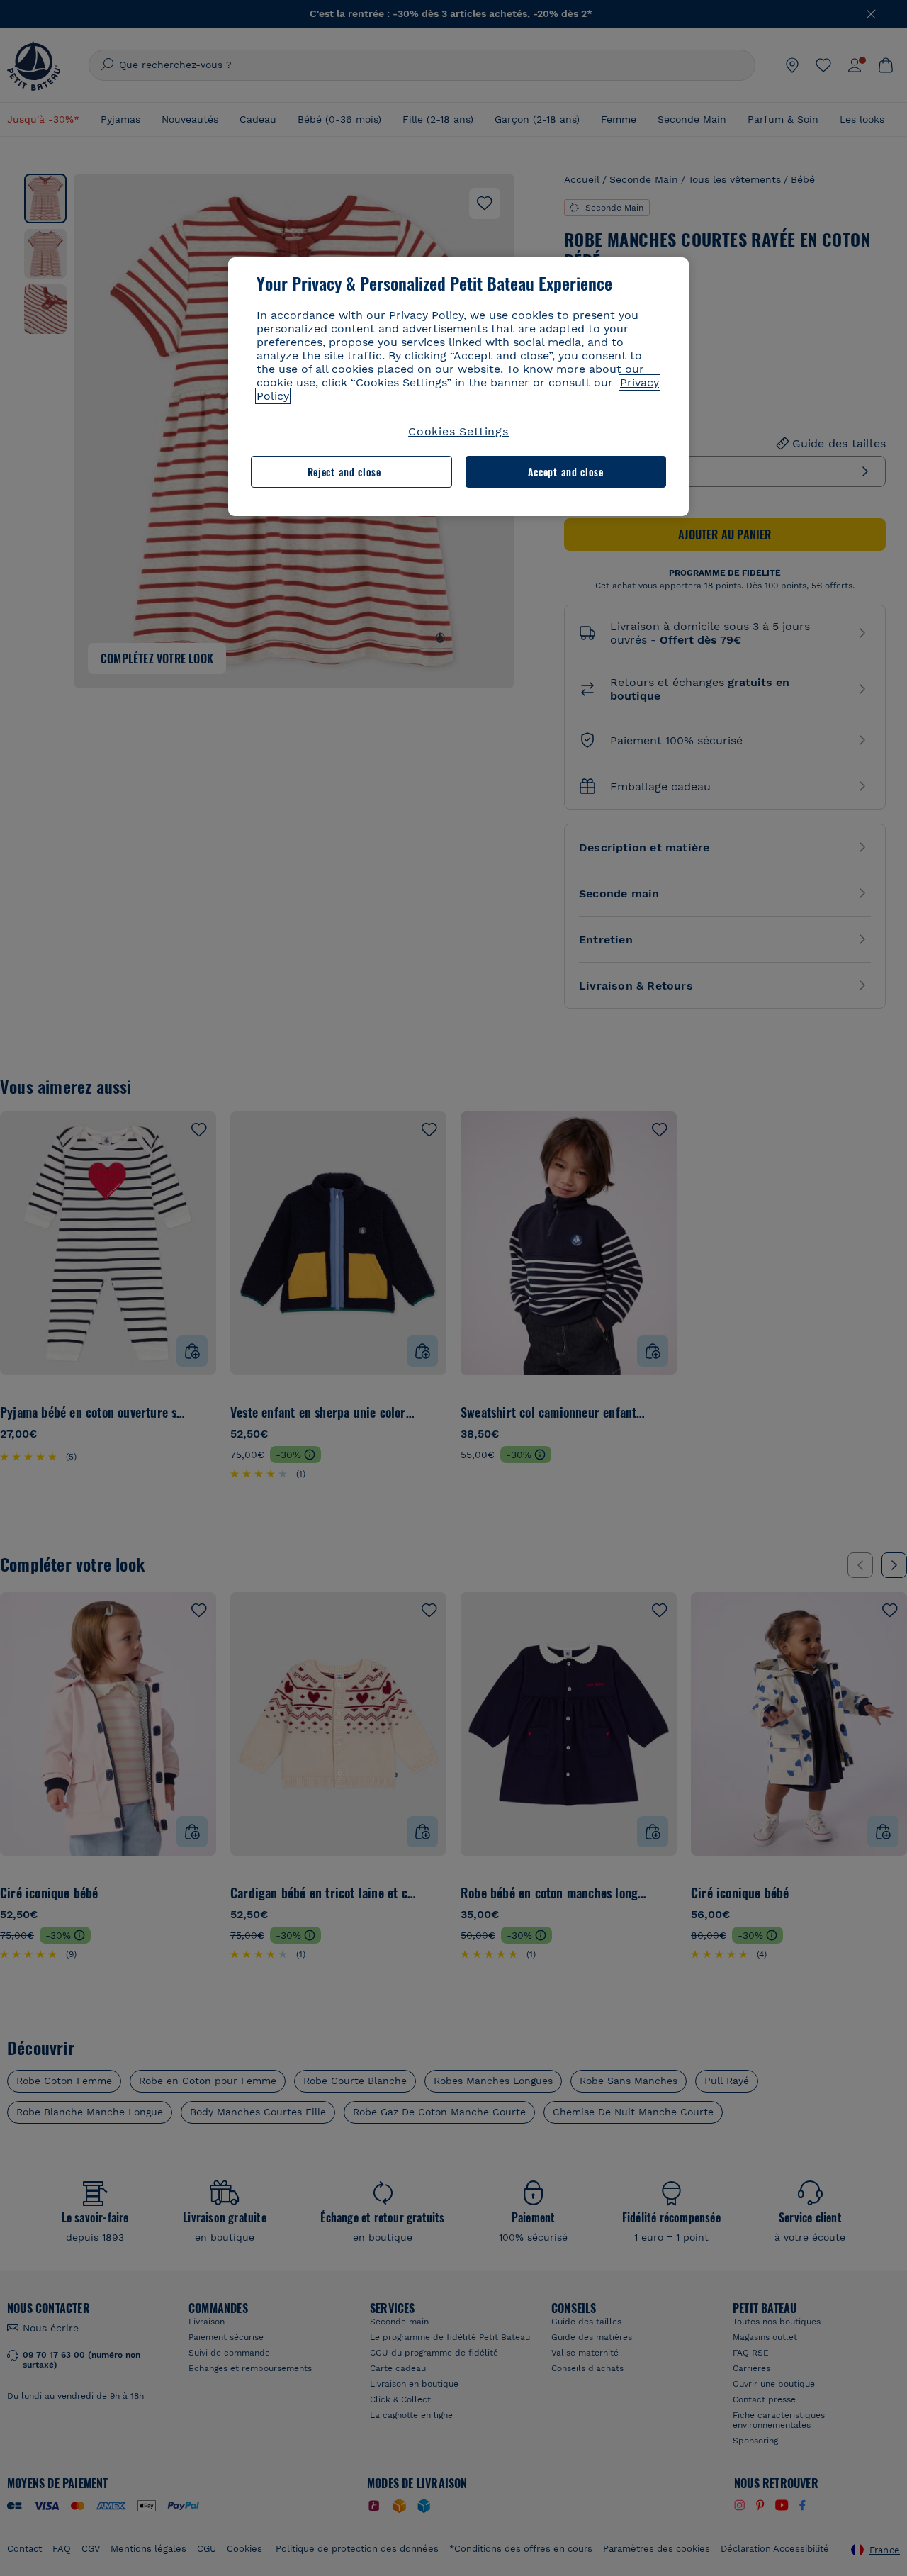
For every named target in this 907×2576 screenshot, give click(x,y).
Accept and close (566, 472)
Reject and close (344, 472)
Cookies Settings (458, 431)
